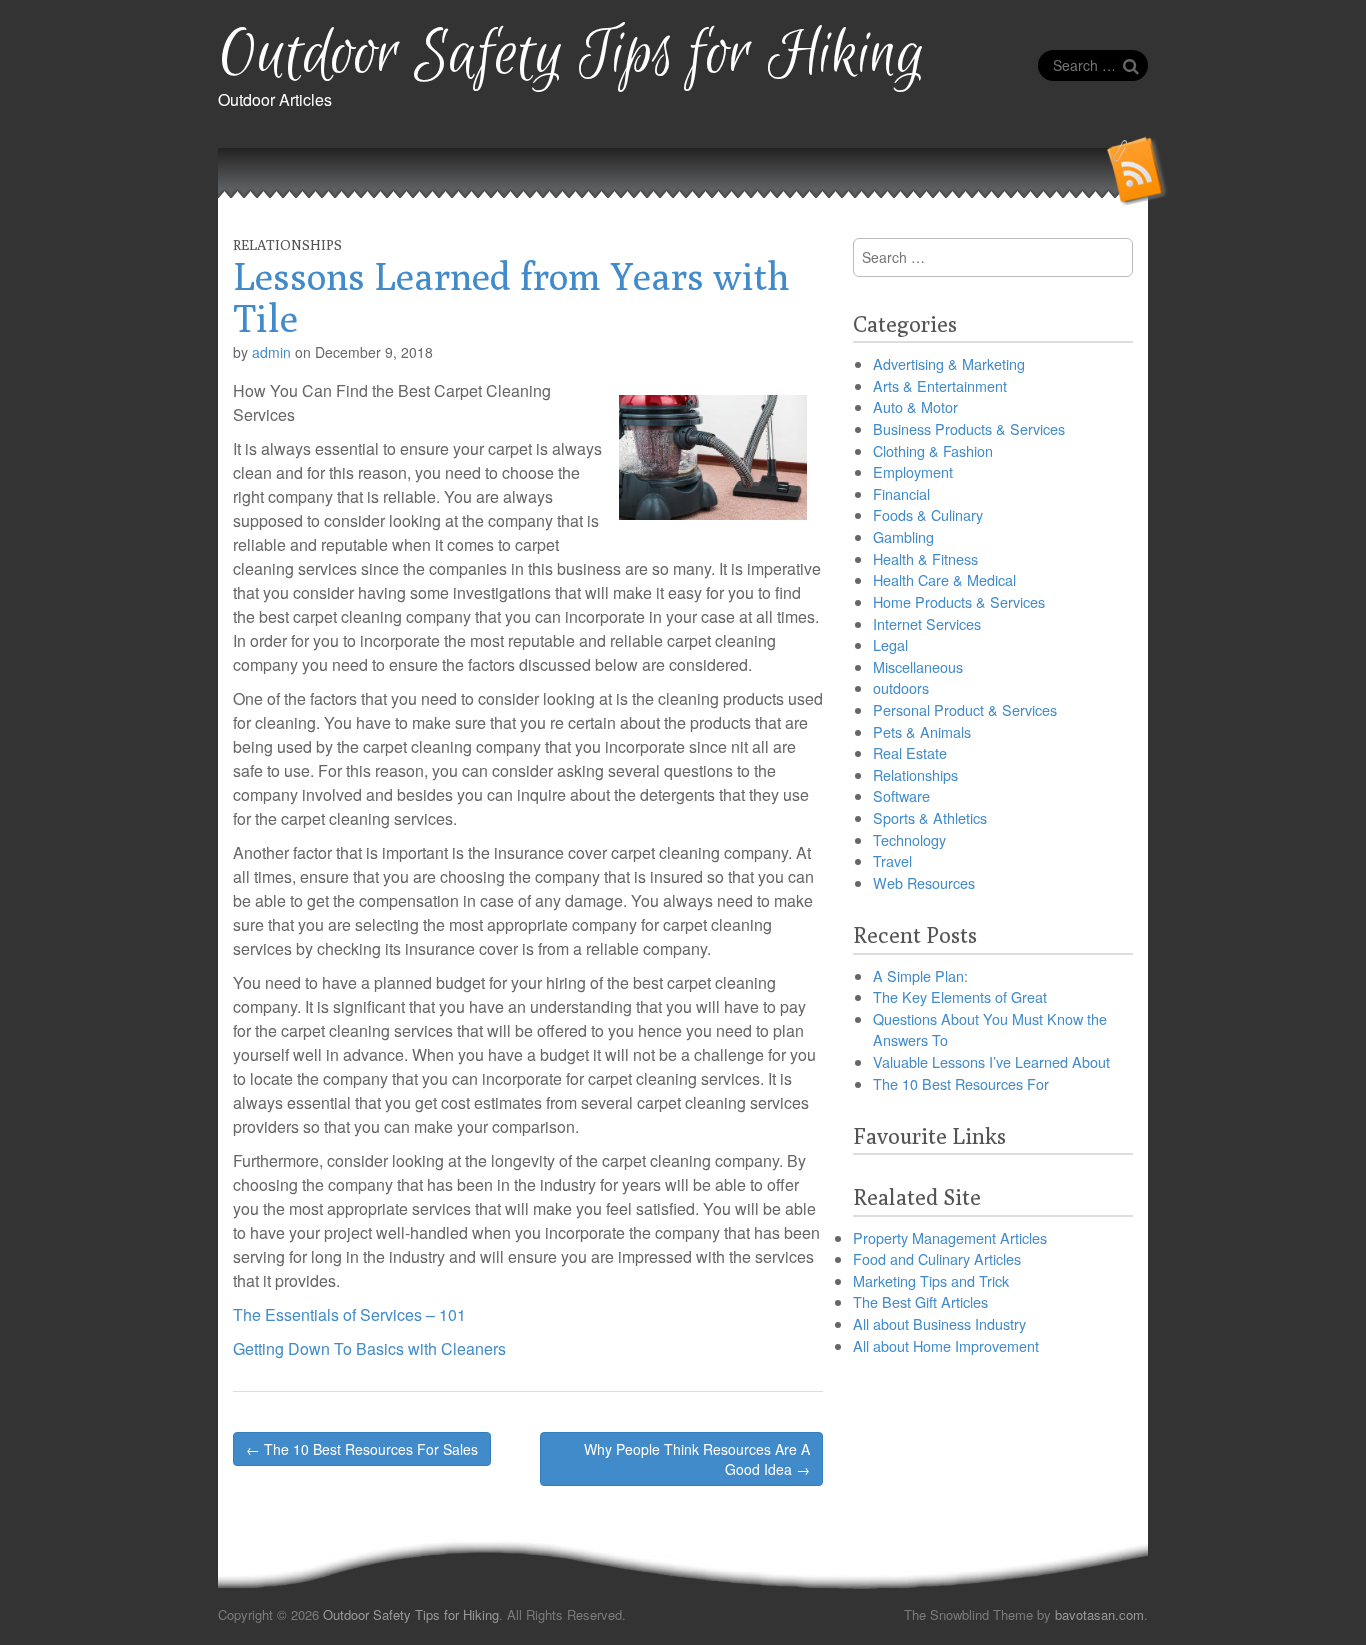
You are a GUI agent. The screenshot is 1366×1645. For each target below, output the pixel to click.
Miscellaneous (918, 666)
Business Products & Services (969, 428)
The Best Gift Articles (920, 1301)
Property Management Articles (950, 1237)
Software (901, 795)
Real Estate (910, 752)
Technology (909, 839)
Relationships (287, 245)
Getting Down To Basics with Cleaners (369, 1348)
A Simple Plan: (920, 975)
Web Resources (924, 882)
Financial (901, 493)
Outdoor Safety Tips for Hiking (571, 55)
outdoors (901, 687)
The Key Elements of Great (960, 996)
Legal (890, 644)
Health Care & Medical (944, 579)
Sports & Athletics (930, 817)
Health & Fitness (925, 558)
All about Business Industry (939, 1323)
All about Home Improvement (946, 1345)
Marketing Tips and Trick (931, 1280)
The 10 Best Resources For (961, 1083)
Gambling (903, 536)
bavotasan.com (1099, 1614)
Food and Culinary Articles (937, 1258)
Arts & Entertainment (940, 385)
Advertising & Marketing (949, 363)
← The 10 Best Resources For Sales (362, 1449)
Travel (892, 860)
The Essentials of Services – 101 (349, 1314)
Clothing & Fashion (933, 450)
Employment (913, 471)
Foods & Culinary (928, 514)
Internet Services (927, 623)
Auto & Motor (915, 406)
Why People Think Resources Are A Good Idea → (697, 1459)
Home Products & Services (959, 601)
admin (271, 352)
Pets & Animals (922, 731)
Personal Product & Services (965, 709)
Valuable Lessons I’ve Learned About (991, 1061)
